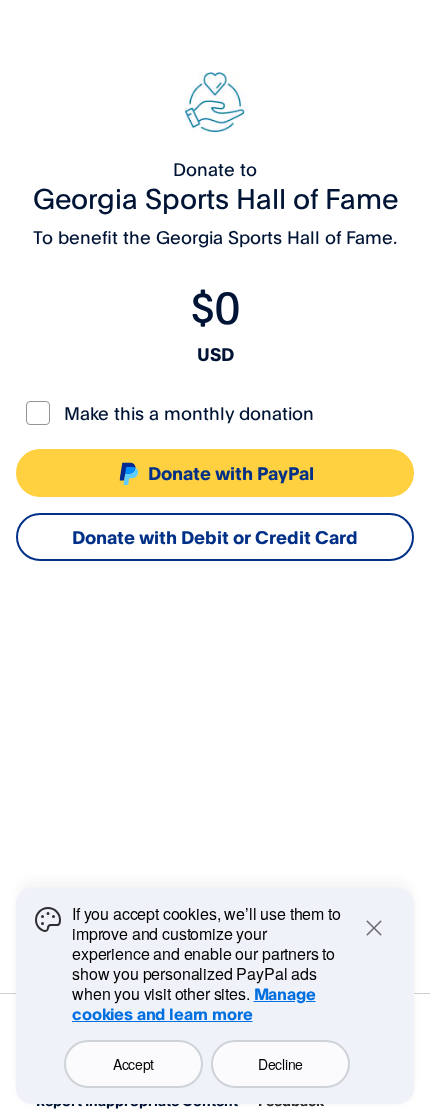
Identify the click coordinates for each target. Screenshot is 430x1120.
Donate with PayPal (231, 473)
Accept (133, 1064)
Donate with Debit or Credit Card (215, 537)
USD (215, 354)
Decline (280, 1064)
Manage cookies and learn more (194, 1004)
